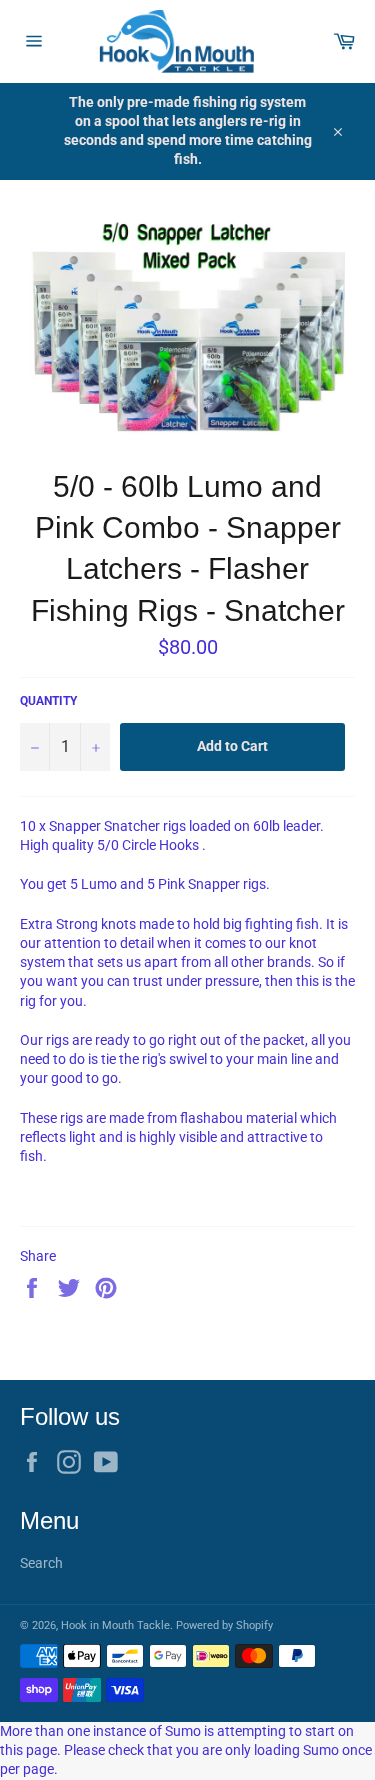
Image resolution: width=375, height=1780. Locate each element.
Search (41, 1563)
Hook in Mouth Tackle (115, 1625)
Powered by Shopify (224, 1625)
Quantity (48, 701)
